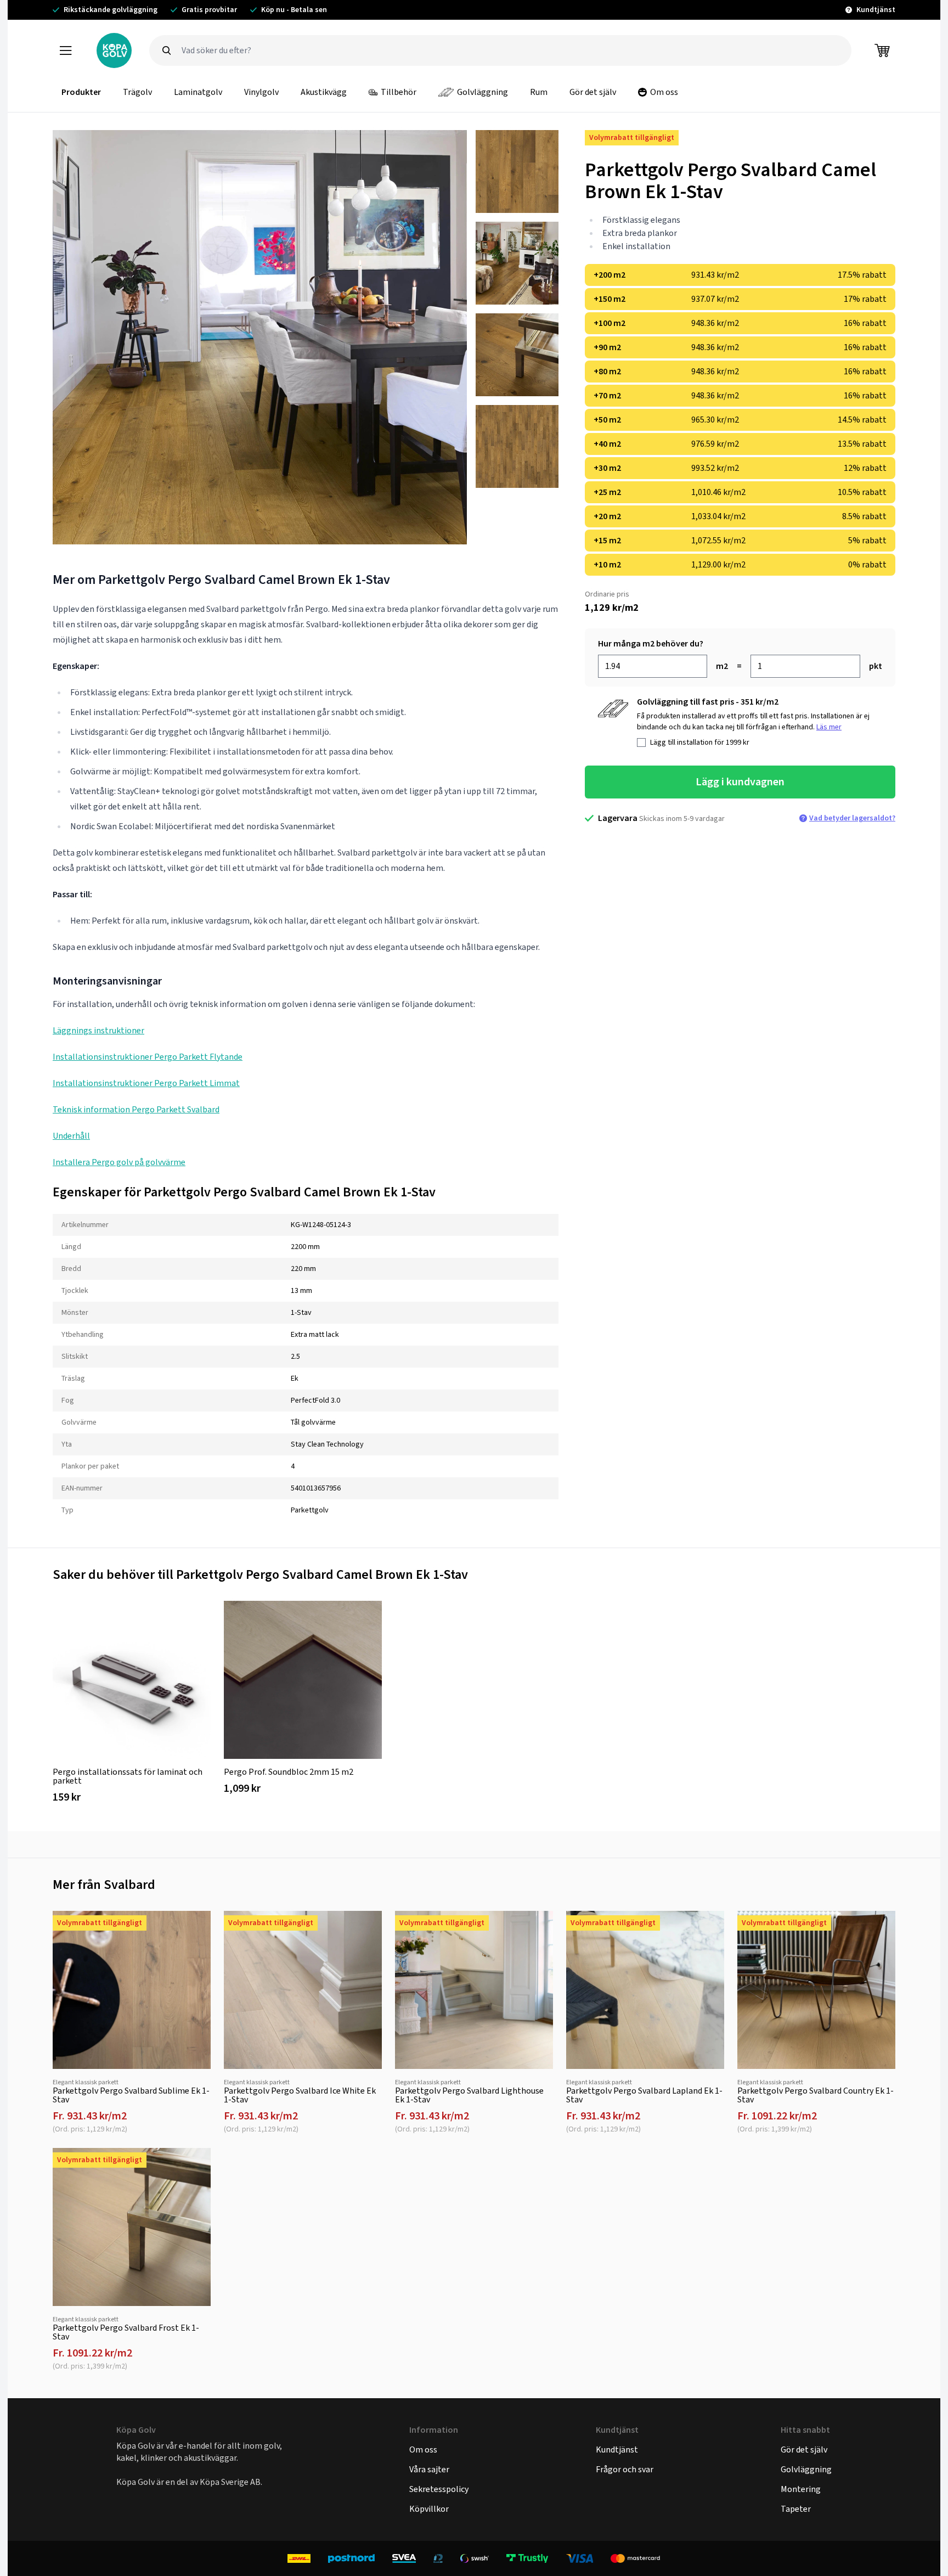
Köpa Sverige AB (230, 2482)
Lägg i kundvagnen (740, 782)
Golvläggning (483, 92)
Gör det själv (593, 92)
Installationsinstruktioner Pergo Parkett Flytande (148, 1057)
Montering (801, 2489)
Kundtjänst (617, 2450)
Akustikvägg (324, 92)
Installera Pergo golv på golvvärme (119, 1162)
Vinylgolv (261, 92)
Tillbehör (399, 92)
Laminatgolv (198, 92)
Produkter (81, 92)
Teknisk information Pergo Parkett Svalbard (136, 1109)
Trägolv (137, 92)
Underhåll (71, 1136)
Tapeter (796, 2509)
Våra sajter (429, 2469)
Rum (539, 92)
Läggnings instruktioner (98, 1030)
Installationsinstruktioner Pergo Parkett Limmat (146, 1083)
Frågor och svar (625, 2469)
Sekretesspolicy (439, 2489)
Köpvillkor (429, 2509)
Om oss (664, 92)
